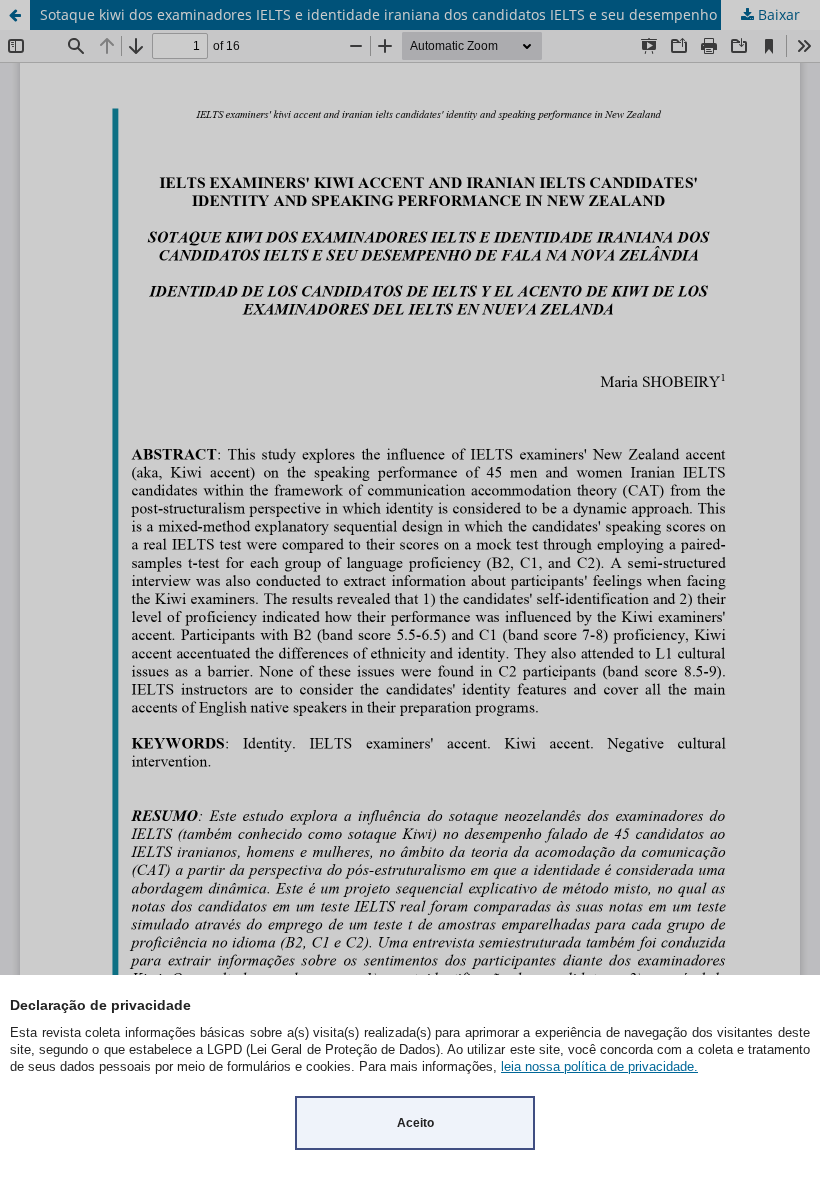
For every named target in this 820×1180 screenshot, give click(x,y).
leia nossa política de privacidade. (599, 1066)
